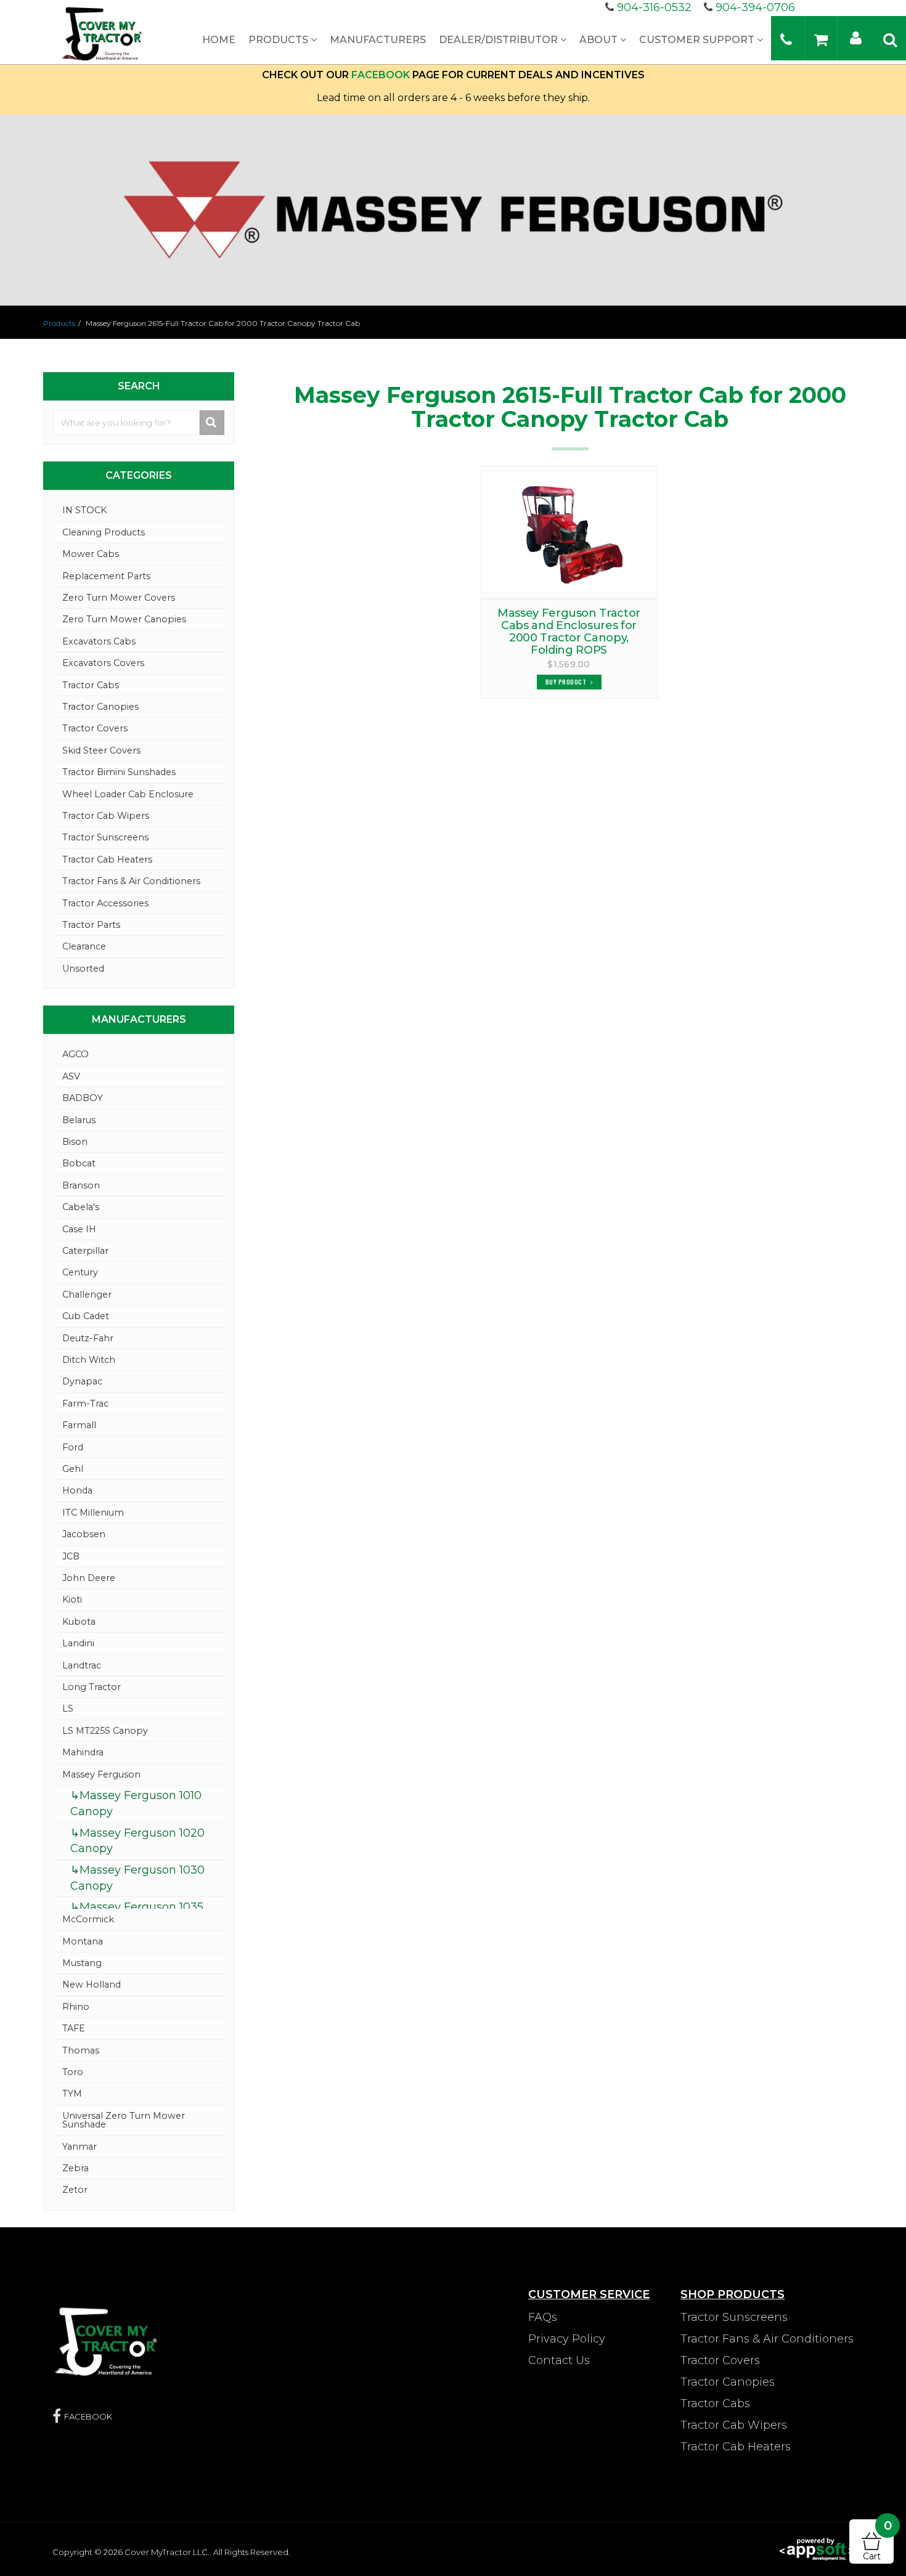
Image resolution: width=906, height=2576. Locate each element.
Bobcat (79, 1163)
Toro (73, 2072)
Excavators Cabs (99, 641)
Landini (78, 1643)
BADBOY (83, 1098)
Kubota (79, 1622)
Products (280, 40)
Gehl (73, 1469)
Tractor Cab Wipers (106, 816)
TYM (72, 2094)
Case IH (79, 1229)
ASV (71, 1076)
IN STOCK (84, 510)
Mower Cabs (91, 554)
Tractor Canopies (100, 707)
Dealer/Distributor (500, 40)
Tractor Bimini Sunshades (119, 772)
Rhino (76, 2007)
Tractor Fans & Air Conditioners (131, 881)
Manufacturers (378, 40)
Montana (83, 1941)
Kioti (72, 1599)
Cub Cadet (86, 1316)
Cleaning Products (104, 532)
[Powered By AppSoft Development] (817, 2548)
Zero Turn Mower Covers (119, 598)
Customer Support (698, 40)
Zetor (75, 2190)
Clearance (84, 946)
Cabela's (81, 1207)
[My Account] (856, 37)
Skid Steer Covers (101, 750)
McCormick (88, 1919)
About (600, 40)
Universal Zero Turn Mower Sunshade (124, 2120)
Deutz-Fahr (88, 1338)
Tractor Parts (91, 925)
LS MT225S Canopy (105, 1731)
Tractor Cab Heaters (107, 859)
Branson (81, 1185)
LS (68, 1709)
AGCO (75, 1054)
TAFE (74, 2028)
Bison (75, 1142)
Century (80, 1272)
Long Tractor (92, 1687)
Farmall (79, 1425)
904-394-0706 (755, 7)
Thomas (81, 2050)
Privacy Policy (567, 2339)
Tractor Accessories (105, 903)
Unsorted (83, 969)
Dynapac (82, 1381)
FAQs (543, 2317)
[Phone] (786, 39)
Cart (877, 2541)
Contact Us (559, 2360)
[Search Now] (212, 423)
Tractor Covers (95, 728)
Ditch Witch (89, 1360)
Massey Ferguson (101, 1774)
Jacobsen (84, 1534)
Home (219, 40)
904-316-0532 (654, 7)
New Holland (92, 1985)
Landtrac (82, 1665)
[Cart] (821, 39)
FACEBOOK (381, 75)
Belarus (79, 1120)
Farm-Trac (85, 1404)
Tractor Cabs (91, 685)
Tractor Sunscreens (105, 837)
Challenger (87, 1294)
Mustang (82, 1963)
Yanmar (80, 2147)
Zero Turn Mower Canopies (124, 619)
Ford (73, 1447)
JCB (71, 1556)
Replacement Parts (106, 576)
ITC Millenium (93, 1513)
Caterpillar (85, 1251)
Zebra (75, 2168)
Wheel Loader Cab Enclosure (128, 794)
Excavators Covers (103, 663)
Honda (77, 1490)
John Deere (89, 1578)
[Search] (890, 39)
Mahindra (83, 1752)
